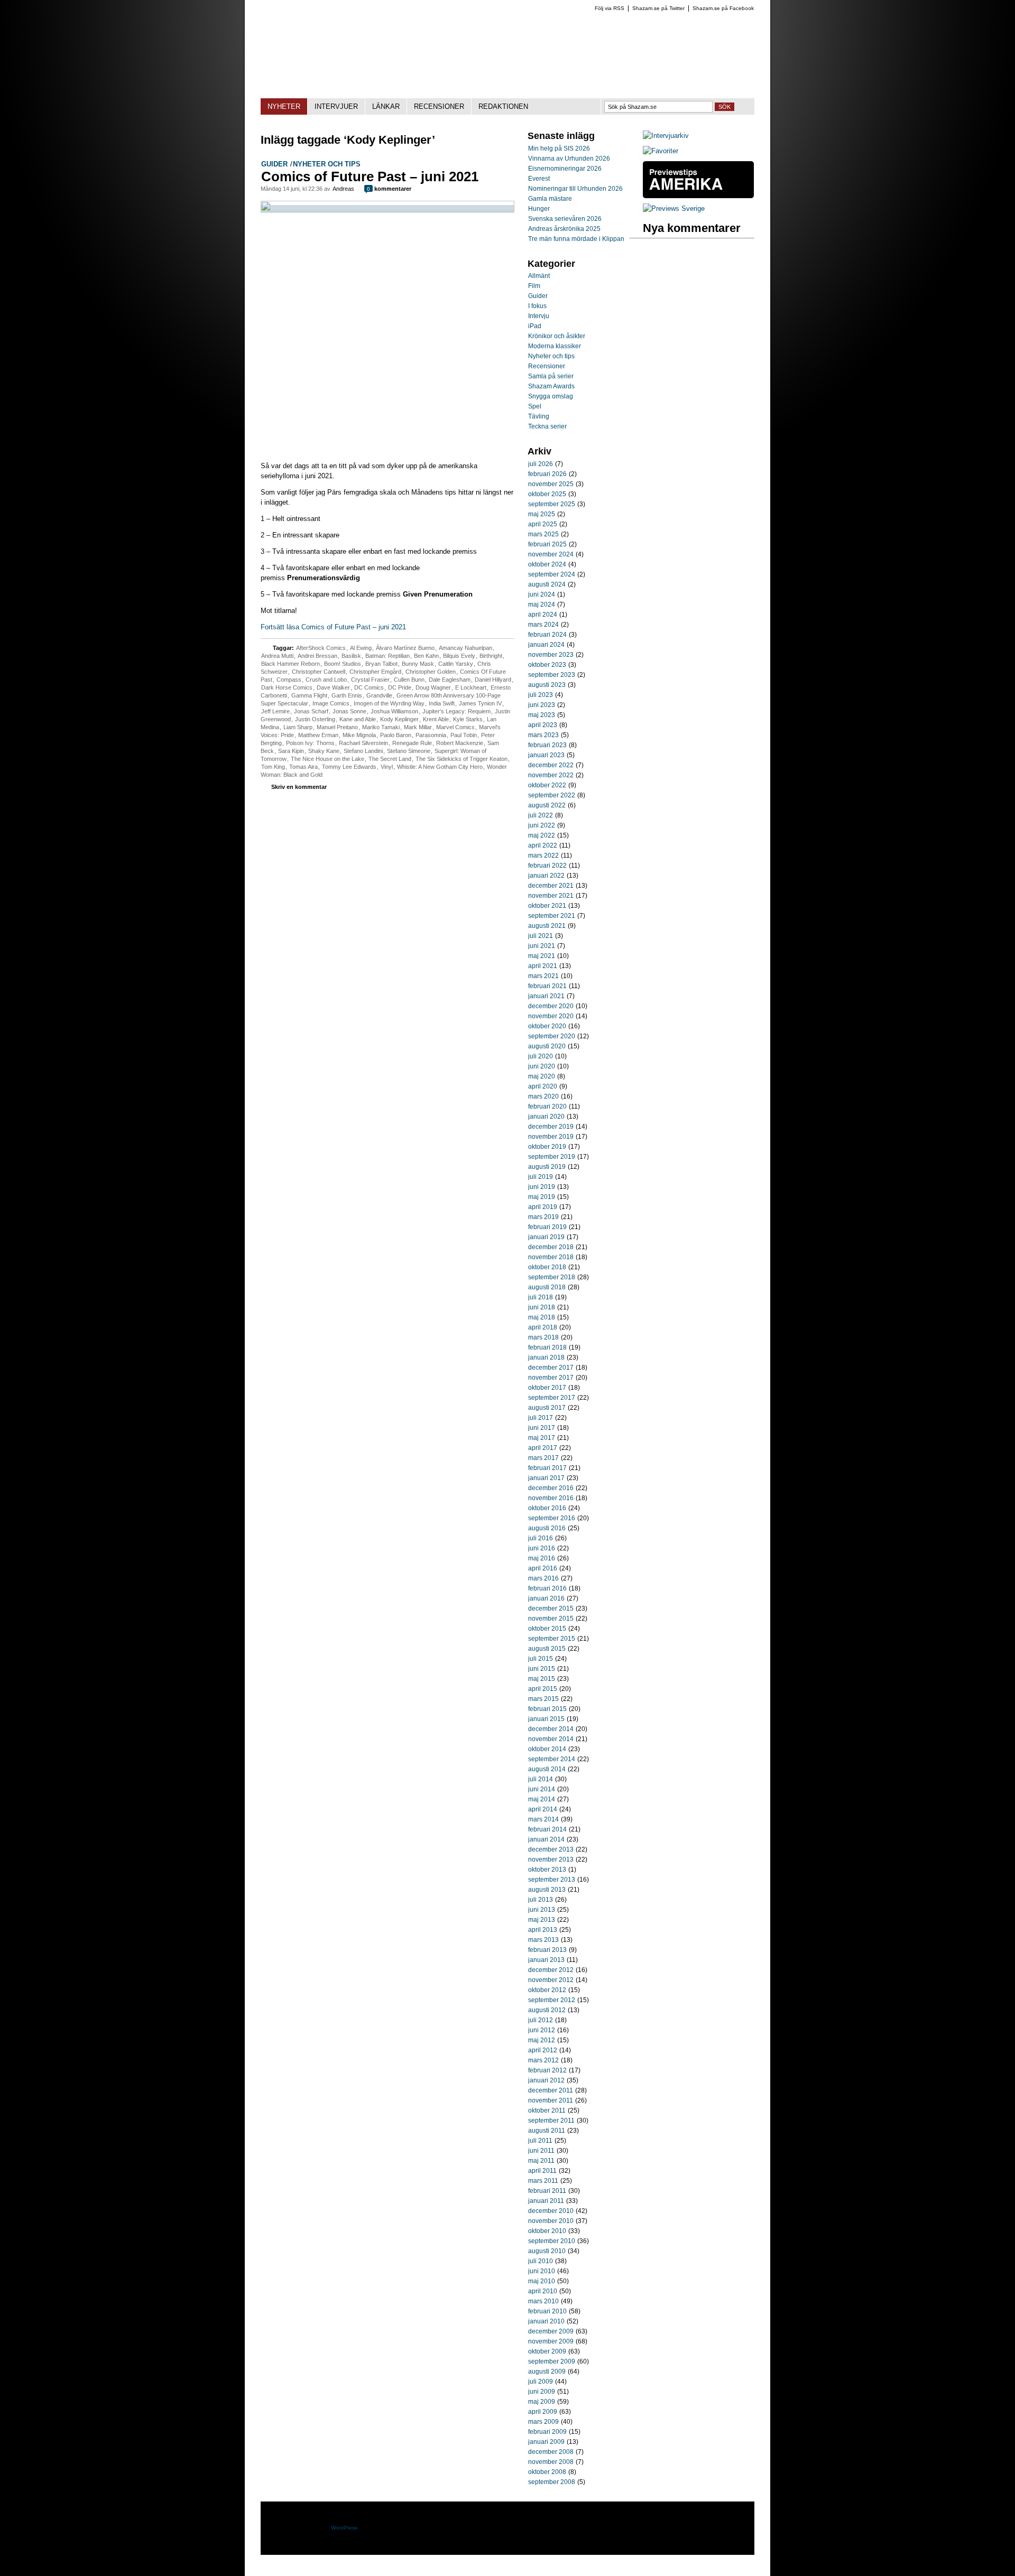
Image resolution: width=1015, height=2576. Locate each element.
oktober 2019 (547, 1147)
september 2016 (552, 1518)
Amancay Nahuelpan (465, 648)
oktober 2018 (547, 1267)
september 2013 (552, 1880)
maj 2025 (542, 514)
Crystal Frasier (370, 680)
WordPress (344, 2528)
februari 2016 (547, 1588)
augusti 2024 (547, 584)
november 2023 (551, 655)
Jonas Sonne (349, 711)
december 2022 (551, 765)
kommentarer (389, 189)
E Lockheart (471, 687)
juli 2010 (541, 2261)
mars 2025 (543, 534)
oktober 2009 (547, 2351)
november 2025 (551, 484)
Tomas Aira (303, 767)
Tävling (539, 416)
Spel (535, 406)
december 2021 (551, 886)
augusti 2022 (547, 805)
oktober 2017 (547, 1388)
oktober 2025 (547, 494)
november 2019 (551, 1137)
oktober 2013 (547, 1870)
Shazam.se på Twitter (658, 8)
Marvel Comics (455, 727)
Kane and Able (358, 719)
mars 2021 (543, 976)
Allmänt (539, 276)
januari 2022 (546, 876)
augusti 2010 (547, 2251)
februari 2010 (547, 2311)
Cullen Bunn (409, 680)
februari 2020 (547, 1106)
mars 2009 (543, 2422)
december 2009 (551, 2331)
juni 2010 (542, 2271)
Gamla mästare (550, 199)
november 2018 (551, 1257)
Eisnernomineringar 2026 (565, 169)
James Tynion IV (480, 703)
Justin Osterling (315, 719)
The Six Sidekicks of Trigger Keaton (462, 759)
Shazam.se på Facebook (723, 8)
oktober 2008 (547, 2472)
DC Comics (369, 687)
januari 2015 (546, 1719)
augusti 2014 (547, 1769)
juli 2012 (541, 2020)
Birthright (491, 656)
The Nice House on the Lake (327, 759)
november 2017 (551, 1378)
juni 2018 (542, 1307)
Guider (274, 164)
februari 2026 (547, 474)
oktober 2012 (547, 1990)
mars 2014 (543, 1819)
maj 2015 (542, 1679)
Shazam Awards (551, 386)
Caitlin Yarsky (456, 664)
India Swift (442, 703)
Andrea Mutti (277, 656)
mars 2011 (543, 2181)
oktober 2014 (547, 1749)
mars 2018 (543, 1337)
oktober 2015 (547, 1629)
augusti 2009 (547, 2372)
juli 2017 (541, 1418)
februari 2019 (547, 1227)
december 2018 (551, 1247)
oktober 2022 (547, 785)
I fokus (537, 306)
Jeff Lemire (275, 711)
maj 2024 (542, 605)
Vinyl (387, 767)
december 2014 (551, 1729)
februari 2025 (547, 544)
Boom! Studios (343, 664)
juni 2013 (542, 1910)
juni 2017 (542, 1428)
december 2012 (551, 1970)
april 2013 (543, 1930)
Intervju (539, 316)
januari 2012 (546, 2080)
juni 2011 (541, 2151)
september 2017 (552, 1398)
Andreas (343, 189)
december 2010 (551, 2211)
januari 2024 (546, 645)
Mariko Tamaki (381, 727)
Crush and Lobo (326, 680)
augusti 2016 (547, 1528)
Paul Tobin (464, 735)
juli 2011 (540, 2141)
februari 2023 (547, 745)
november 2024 (551, 554)
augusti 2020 (547, 1046)
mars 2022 (543, 855)
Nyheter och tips (327, 164)
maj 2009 (542, 2402)
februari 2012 (547, 2070)
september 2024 (552, 574)
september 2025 (552, 504)
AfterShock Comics (321, 648)
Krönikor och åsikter (557, 336)
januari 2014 (546, 1839)
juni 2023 (542, 705)
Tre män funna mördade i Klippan (576, 239)
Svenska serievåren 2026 (565, 219)
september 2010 (552, 2241)
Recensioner (547, 366)
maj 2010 (542, 2281)
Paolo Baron (396, 735)
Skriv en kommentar (299, 787)
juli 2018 (541, 1297)
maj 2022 (542, 835)
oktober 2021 (547, 906)
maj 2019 (542, 1197)
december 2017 (551, 1368)
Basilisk (351, 656)
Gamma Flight (309, 695)
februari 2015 (547, 1709)
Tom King (273, 767)
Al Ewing (361, 648)
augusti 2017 (547, 1408)
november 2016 (551, 1498)
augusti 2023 (547, 685)
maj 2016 (542, 1558)
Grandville (379, 695)
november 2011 (551, 2100)
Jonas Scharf (311, 711)
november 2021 (551, 896)
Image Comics (331, 703)
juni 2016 (542, 1548)
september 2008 (552, 2482)
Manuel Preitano (337, 727)
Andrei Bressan (317, 656)
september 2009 (552, 2361)
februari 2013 (547, 1950)
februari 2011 (547, 2191)
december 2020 (551, 1006)
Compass (289, 680)
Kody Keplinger (399, 719)
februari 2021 (547, 986)
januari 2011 (546, 2201)
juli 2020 (541, 1056)
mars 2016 (543, 1578)
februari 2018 (547, 1347)
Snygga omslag (551, 396)
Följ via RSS (610, 8)
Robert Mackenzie (460, 743)
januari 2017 (546, 1478)
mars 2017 (543, 1458)
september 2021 (552, 916)
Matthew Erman (318, 735)
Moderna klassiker (555, 346)
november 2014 (551, 1739)
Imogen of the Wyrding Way (389, 703)
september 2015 (552, 1639)
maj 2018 (542, 1317)
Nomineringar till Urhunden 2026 (575, 189)
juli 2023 (541, 695)
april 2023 (543, 725)
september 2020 (552, 1036)
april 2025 (543, 524)
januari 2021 (546, 996)
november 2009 (551, 2341)
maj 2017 (542, 1438)
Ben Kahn (426, 656)
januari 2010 (546, 2321)
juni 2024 (542, 594)
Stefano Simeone (409, 751)
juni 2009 (542, 2392)
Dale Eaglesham (450, 680)
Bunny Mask (418, 664)
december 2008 (551, 2452)
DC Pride (400, 687)
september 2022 (552, 795)
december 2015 (551, 1608)
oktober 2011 (547, 2110)
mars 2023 (543, 735)
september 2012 (552, 2000)
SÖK (725, 107)
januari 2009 (546, 2442)
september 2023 (552, 675)
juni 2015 (542, 1669)
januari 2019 (546, 1237)
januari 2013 (546, 1960)
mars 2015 (543, 1699)
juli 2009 (541, 2382)
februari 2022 (547, 866)
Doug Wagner (433, 687)
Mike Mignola (359, 735)
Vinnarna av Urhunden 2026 (569, 159)
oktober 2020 (547, 1026)
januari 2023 (546, 755)
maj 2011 (541, 2161)
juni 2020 (542, 1066)
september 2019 (552, 1157)
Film (534, 286)
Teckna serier (547, 426)
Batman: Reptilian (387, 656)
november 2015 (551, 1619)
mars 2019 (543, 1217)
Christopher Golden (431, 672)
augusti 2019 (547, 1167)
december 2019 (551, 1127)
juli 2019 (541, 1177)
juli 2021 (541, 936)
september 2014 (552, 1759)
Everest (539, 179)
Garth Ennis (347, 695)
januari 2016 (546, 1598)
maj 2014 (542, 1799)
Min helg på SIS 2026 (559, 148)
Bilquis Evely (459, 656)
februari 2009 (547, 2432)
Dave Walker (333, 687)
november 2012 (551, 1980)
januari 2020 (546, 1117)
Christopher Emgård (375, 672)
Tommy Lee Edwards (349, 767)
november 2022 (551, 775)
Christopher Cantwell (319, 672)
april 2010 (543, 2291)
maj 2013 (542, 1920)
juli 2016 (541, 1538)
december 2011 (551, 2090)
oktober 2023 (547, 665)
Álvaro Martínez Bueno (405, 648)
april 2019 (543, 1207)
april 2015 (543, 1689)
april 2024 (543, 615)
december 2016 (551, 1488)
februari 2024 (547, 635)
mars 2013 (543, 1940)
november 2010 (551, 2221)
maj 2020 (542, 1076)
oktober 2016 (547, 1508)
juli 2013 (541, 1900)
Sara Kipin (291, 751)
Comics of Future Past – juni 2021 (370, 176)
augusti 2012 (547, 2010)
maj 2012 (542, 2040)
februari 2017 (547, 1468)
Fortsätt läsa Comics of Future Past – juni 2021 (333, 627)
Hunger (539, 209)
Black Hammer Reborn (290, 664)
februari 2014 (547, 1829)
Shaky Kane (324, 751)
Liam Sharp (298, 727)
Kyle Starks (468, 719)
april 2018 (543, 1327)
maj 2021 (542, 956)
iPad (535, 326)
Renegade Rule (412, 743)
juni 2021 (542, 946)
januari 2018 (546, 1357)
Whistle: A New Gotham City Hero (440, 767)
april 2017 (543, 1448)
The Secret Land (390, 759)
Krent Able (436, 719)
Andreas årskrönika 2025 (564, 229)
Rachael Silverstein (363, 743)
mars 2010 (543, 2301)
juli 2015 (541, 1659)
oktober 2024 (547, 564)
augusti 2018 (547, 1287)
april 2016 (543, 1568)
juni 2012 (542, 2030)
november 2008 (551, 2462)
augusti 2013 (547, 1890)
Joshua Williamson (394, 711)
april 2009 (543, 2412)
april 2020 (543, 1086)
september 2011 (551, 2121)
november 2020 (551, 1016)
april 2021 (543, 966)
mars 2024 (543, 625)
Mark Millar (418, 727)
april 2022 (543, 845)
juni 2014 (542, 1789)
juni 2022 (542, 825)
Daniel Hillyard (493, 680)
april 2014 (543, 1809)
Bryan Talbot (381, 664)
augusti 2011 (547, 2131)
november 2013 (551, 1859)
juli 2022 (541, 815)
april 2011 (542, 2171)
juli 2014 (541, 1779)
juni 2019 (542, 1187)
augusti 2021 (547, 926)
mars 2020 (543, 1096)
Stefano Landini (363, 751)
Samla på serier (551, 376)
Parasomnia (431, 735)
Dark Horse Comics (287, 687)
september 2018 (552, 1277)
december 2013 (551, 1849)
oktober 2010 (547, 2231)
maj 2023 (542, 715)
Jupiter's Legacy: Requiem (456, 711)
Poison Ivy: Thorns (310, 743)
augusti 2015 (547, 1649)
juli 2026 (541, 464)
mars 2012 (543, 2060)
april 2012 (543, 2050)
